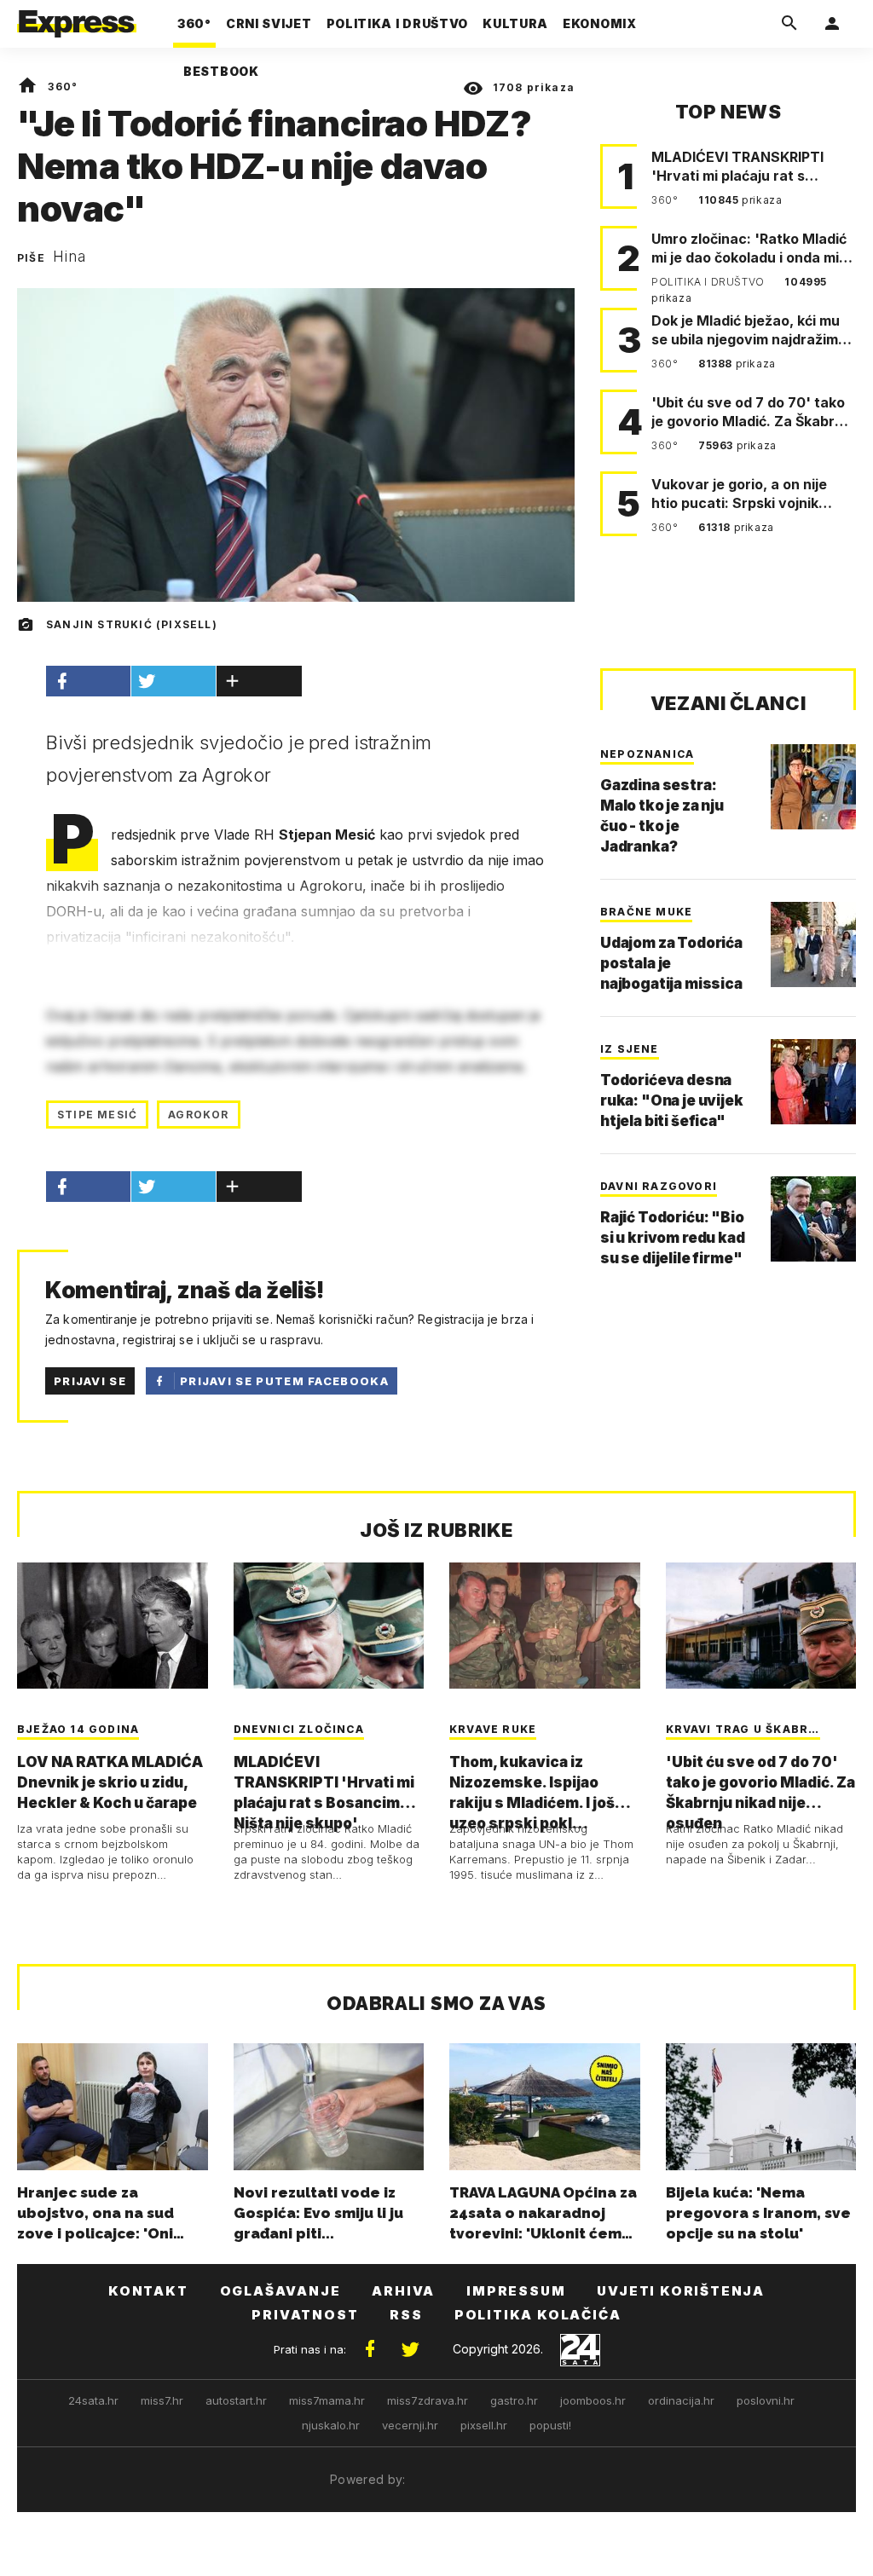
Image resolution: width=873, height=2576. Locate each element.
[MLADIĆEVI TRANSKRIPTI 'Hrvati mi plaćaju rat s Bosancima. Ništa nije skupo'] (329, 1626)
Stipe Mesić (97, 1115)
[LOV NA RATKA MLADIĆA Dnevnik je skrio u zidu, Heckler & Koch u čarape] (113, 1626)
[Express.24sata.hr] (77, 19)
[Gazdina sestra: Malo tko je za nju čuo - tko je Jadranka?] (813, 787)
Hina (69, 257)
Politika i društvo (709, 282)
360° (63, 87)
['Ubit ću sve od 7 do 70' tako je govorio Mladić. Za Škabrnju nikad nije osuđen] (761, 1626)
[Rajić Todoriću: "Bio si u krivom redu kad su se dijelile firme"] (813, 1219)
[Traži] (789, 24)
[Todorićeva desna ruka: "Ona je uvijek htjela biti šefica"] (813, 1082)
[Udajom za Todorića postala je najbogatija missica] (813, 944)
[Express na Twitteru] (410, 2349)
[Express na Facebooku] (370, 2349)
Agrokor (198, 1115)
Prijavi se (90, 1381)
